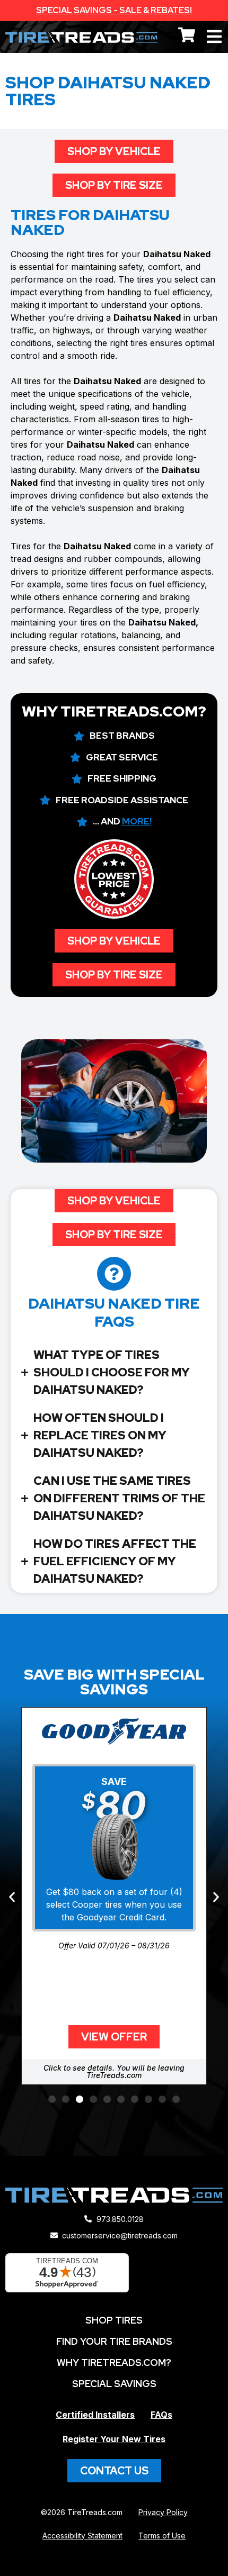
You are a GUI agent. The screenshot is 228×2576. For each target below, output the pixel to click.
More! (137, 821)
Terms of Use (162, 2536)
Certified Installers (95, 2415)
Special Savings (114, 2384)
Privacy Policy (163, 2512)
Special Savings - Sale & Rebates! (114, 10)
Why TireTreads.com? (114, 2362)
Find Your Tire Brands (114, 2341)
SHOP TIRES (114, 2320)
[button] (12, 1897)
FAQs (161, 2415)
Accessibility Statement (82, 2536)
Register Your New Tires (114, 2439)
